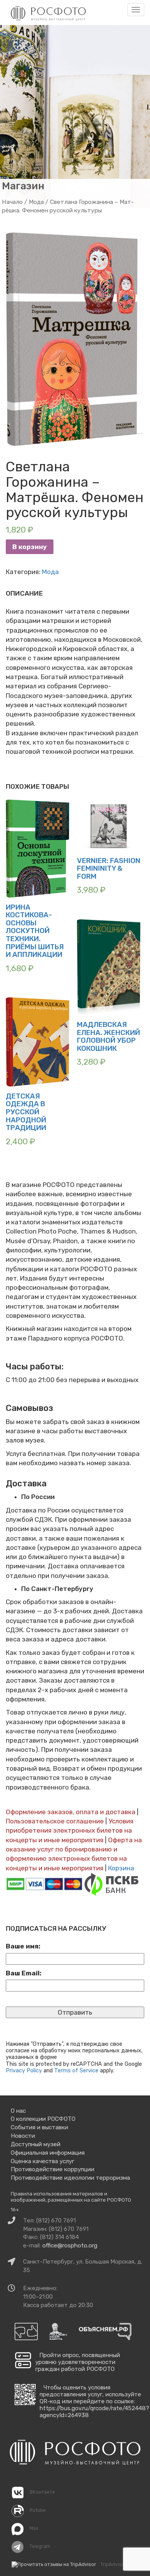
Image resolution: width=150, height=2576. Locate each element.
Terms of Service (76, 2070)
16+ (15, 2210)
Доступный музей (36, 2144)
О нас (18, 2111)
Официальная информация (48, 2153)
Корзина (121, 1868)
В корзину (30, 547)
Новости (23, 2136)
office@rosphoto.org (70, 2245)
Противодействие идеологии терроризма (70, 2178)
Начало (12, 202)
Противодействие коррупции (52, 2169)
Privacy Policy (24, 2070)
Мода (36, 202)
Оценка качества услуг (42, 2161)
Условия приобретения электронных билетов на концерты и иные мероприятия (70, 1831)
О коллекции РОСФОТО (43, 2119)
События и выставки (39, 2127)
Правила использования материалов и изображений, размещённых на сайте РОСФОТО (71, 2197)
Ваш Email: (24, 1973)
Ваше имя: (23, 1946)
